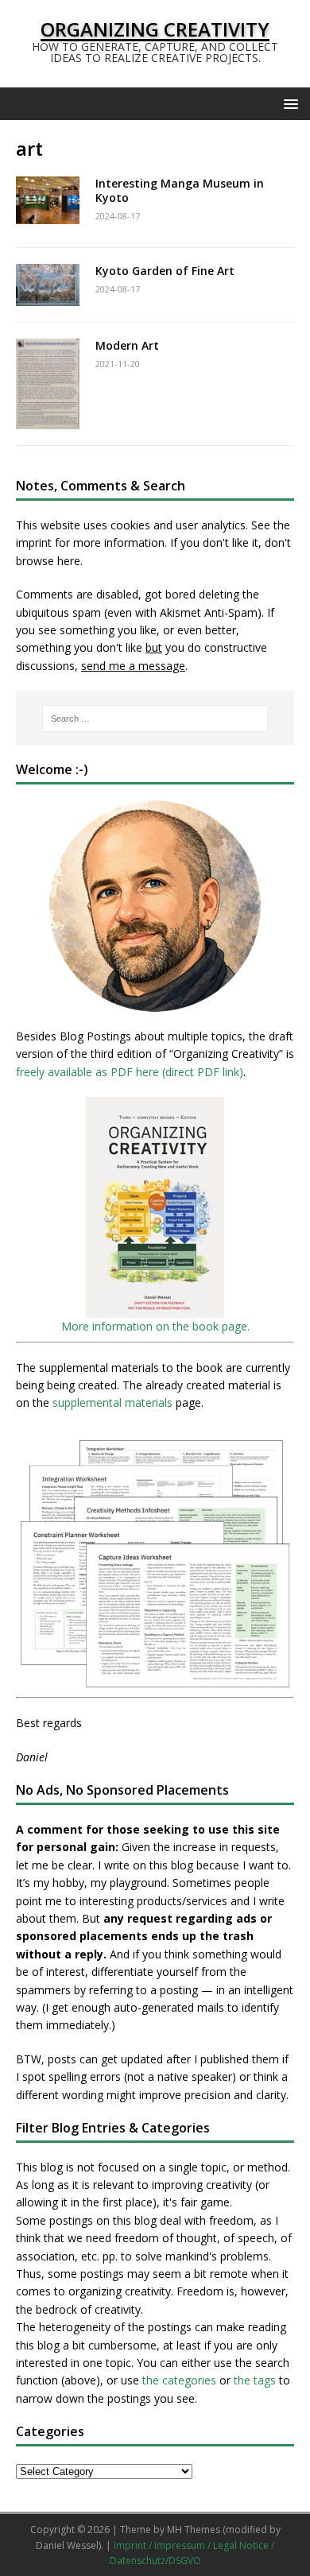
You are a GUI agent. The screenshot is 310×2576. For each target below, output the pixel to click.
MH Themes (194, 2530)
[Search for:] (155, 719)
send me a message (133, 666)
